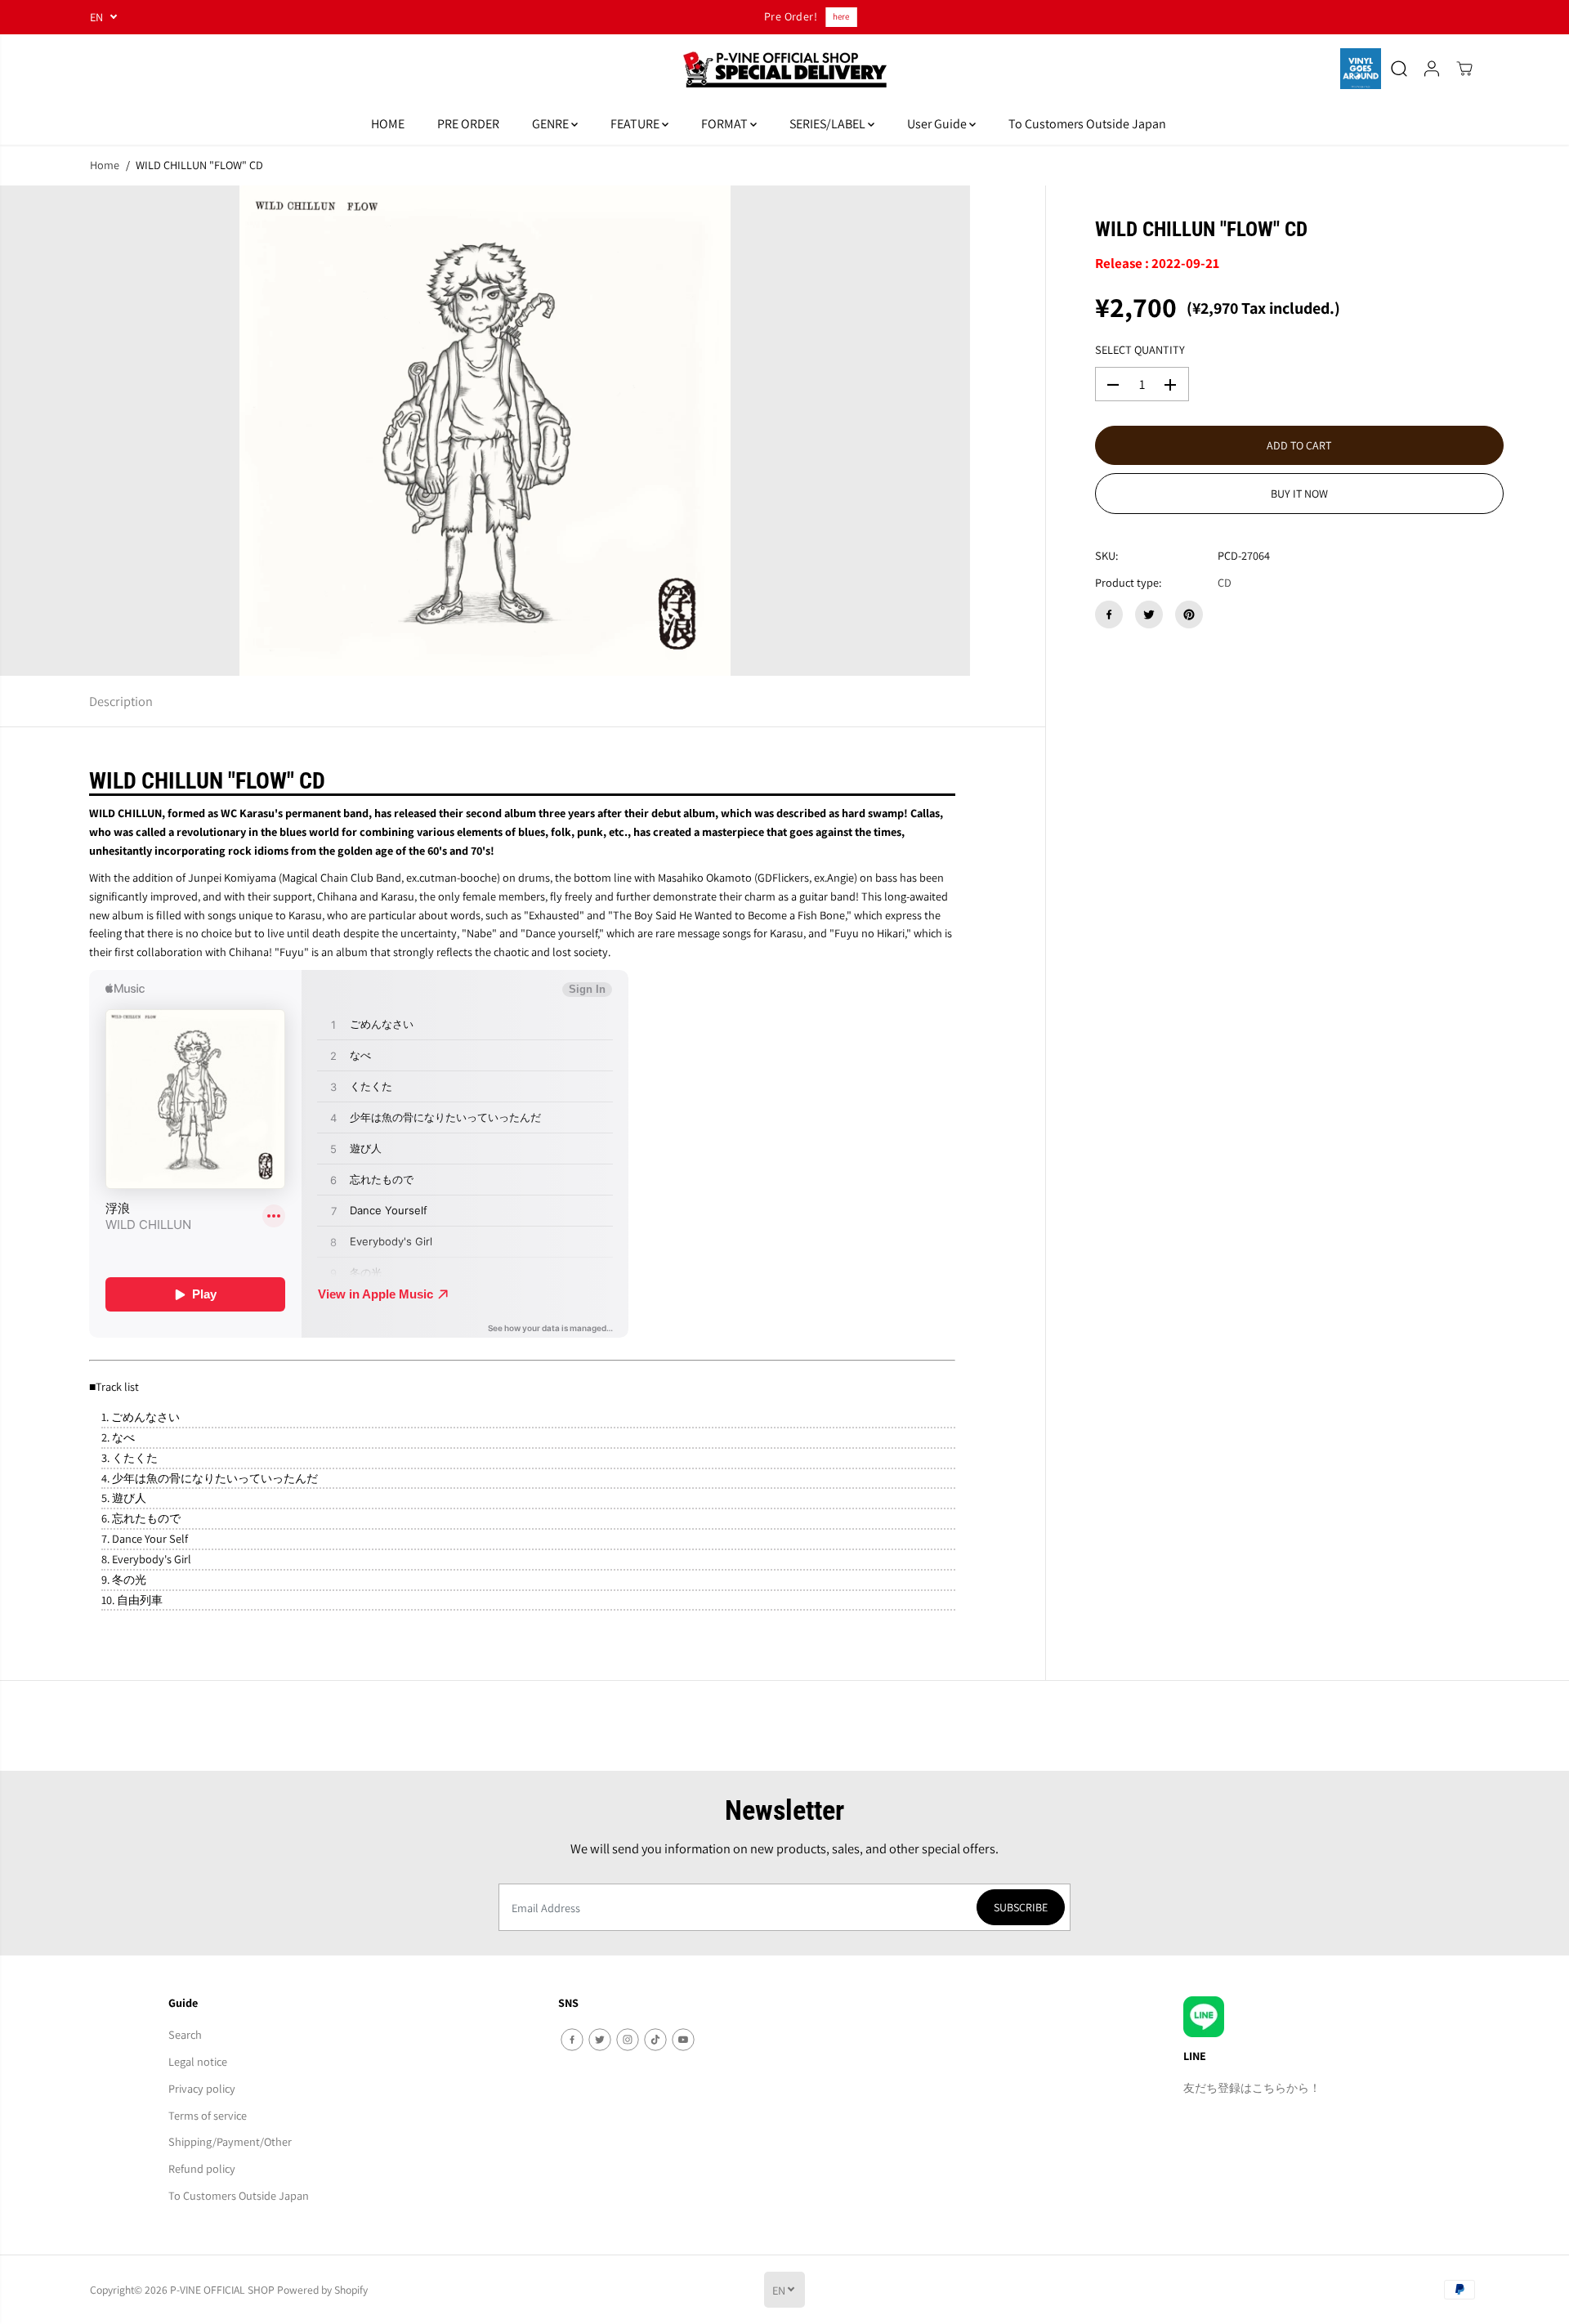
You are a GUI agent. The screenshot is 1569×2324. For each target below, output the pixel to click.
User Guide (938, 124)
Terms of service (208, 2115)
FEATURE (636, 124)
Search (185, 2034)
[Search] (1399, 69)
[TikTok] (655, 2040)
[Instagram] (628, 2040)
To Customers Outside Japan (1087, 124)
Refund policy (202, 2168)
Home (105, 165)
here (838, 16)
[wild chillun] (485, 431)
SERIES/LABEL (829, 124)
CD (1225, 583)
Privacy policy (202, 2088)
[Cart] (1464, 69)
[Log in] (1432, 69)
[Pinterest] (1189, 615)
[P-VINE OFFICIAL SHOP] (784, 69)
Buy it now (1299, 494)
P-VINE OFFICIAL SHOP (222, 2290)
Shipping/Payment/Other (230, 2141)
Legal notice (198, 2061)
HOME (388, 124)
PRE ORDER (468, 124)
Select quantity (1140, 350)
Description (121, 701)
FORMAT (726, 124)
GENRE (552, 124)
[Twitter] (1149, 615)
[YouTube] (683, 2040)
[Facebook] (1109, 615)
